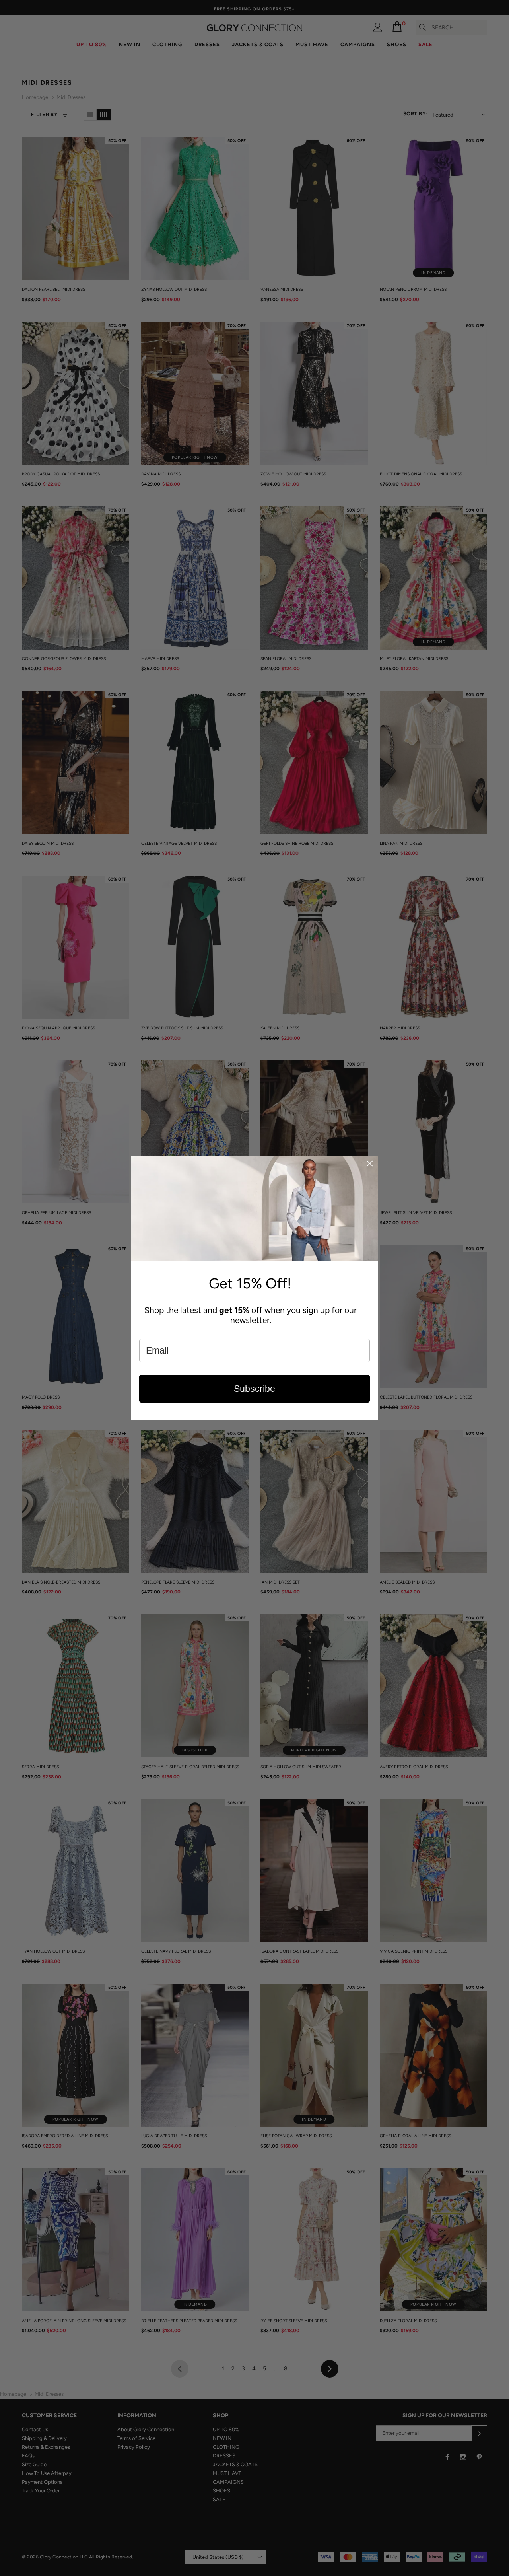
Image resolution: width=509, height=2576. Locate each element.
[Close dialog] (370, 1163)
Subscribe (254, 1389)
